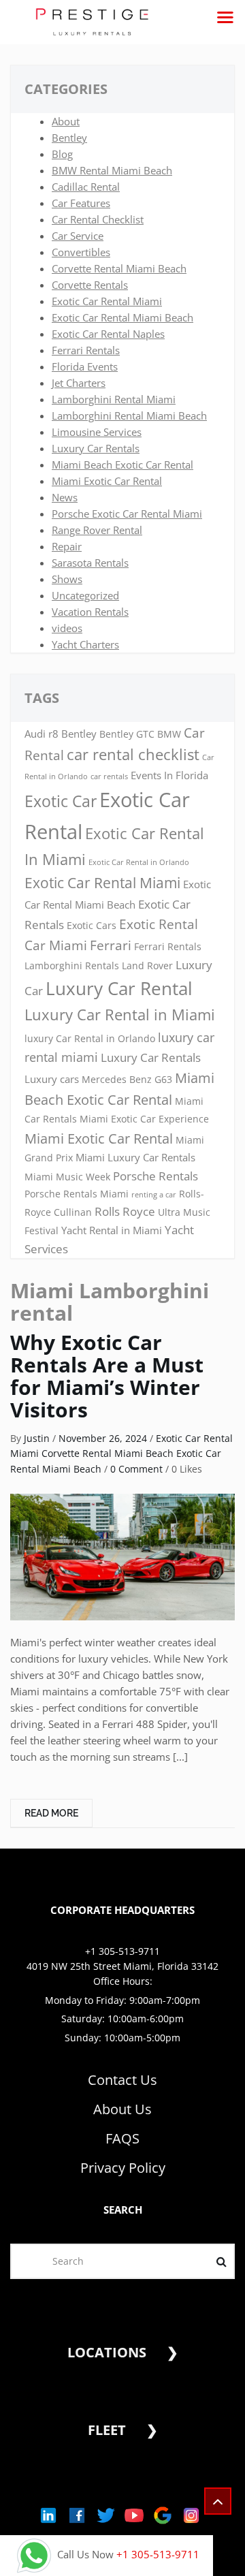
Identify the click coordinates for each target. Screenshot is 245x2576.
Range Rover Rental (97, 530)
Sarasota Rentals (90, 563)
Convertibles (81, 252)
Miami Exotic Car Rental (107, 481)
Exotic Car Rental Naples (108, 334)
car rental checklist (133, 754)
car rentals (109, 776)
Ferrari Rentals (86, 350)
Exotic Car (61, 801)
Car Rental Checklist (98, 219)
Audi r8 (42, 734)
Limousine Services (97, 432)
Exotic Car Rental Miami (107, 301)
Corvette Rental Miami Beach (119, 268)
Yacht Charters (85, 644)
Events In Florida (169, 775)
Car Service (78, 236)
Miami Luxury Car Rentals (135, 1158)
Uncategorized (85, 595)
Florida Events (85, 366)
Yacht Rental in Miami (112, 1230)
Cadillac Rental (86, 187)
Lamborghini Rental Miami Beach (129, 415)
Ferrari (111, 945)
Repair (67, 546)
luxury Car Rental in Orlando (90, 1039)
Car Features (81, 203)
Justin (37, 1438)
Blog (62, 154)
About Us (122, 2109)
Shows (67, 579)
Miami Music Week (67, 1177)
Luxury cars (52, 1079)
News (65, 497)
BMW (169, 734)
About (66, 121)
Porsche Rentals (156, 1176)
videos (67, 628)
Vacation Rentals (90, 612)
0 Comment (136, 1469)
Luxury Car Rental (119, 988)
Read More (51, 1813)
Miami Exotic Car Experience (144, 1119)
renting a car (154, 1195)
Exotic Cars (92, 926)
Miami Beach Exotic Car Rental (122, 465)
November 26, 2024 (103, 1438)
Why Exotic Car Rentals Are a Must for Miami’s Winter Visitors (107, 1376)
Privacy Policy (123, 2168)
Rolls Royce (125, 1211)
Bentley (69, 138)
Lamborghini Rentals (72, 966)
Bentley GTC (127, 734)
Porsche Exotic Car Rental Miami (127, 514)
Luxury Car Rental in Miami (120, 1015)
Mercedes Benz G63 (127, 1080)
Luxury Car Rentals (96, 448)
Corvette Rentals (90, 285)
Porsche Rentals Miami (77, 1194)
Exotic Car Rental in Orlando (139, 862)
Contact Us (122, 2080)
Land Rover (147, 966)
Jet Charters (79, 383)
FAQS (122, 2138)
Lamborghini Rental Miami (114, 399)
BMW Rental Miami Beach (112, 170)
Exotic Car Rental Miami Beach (122, 317)
